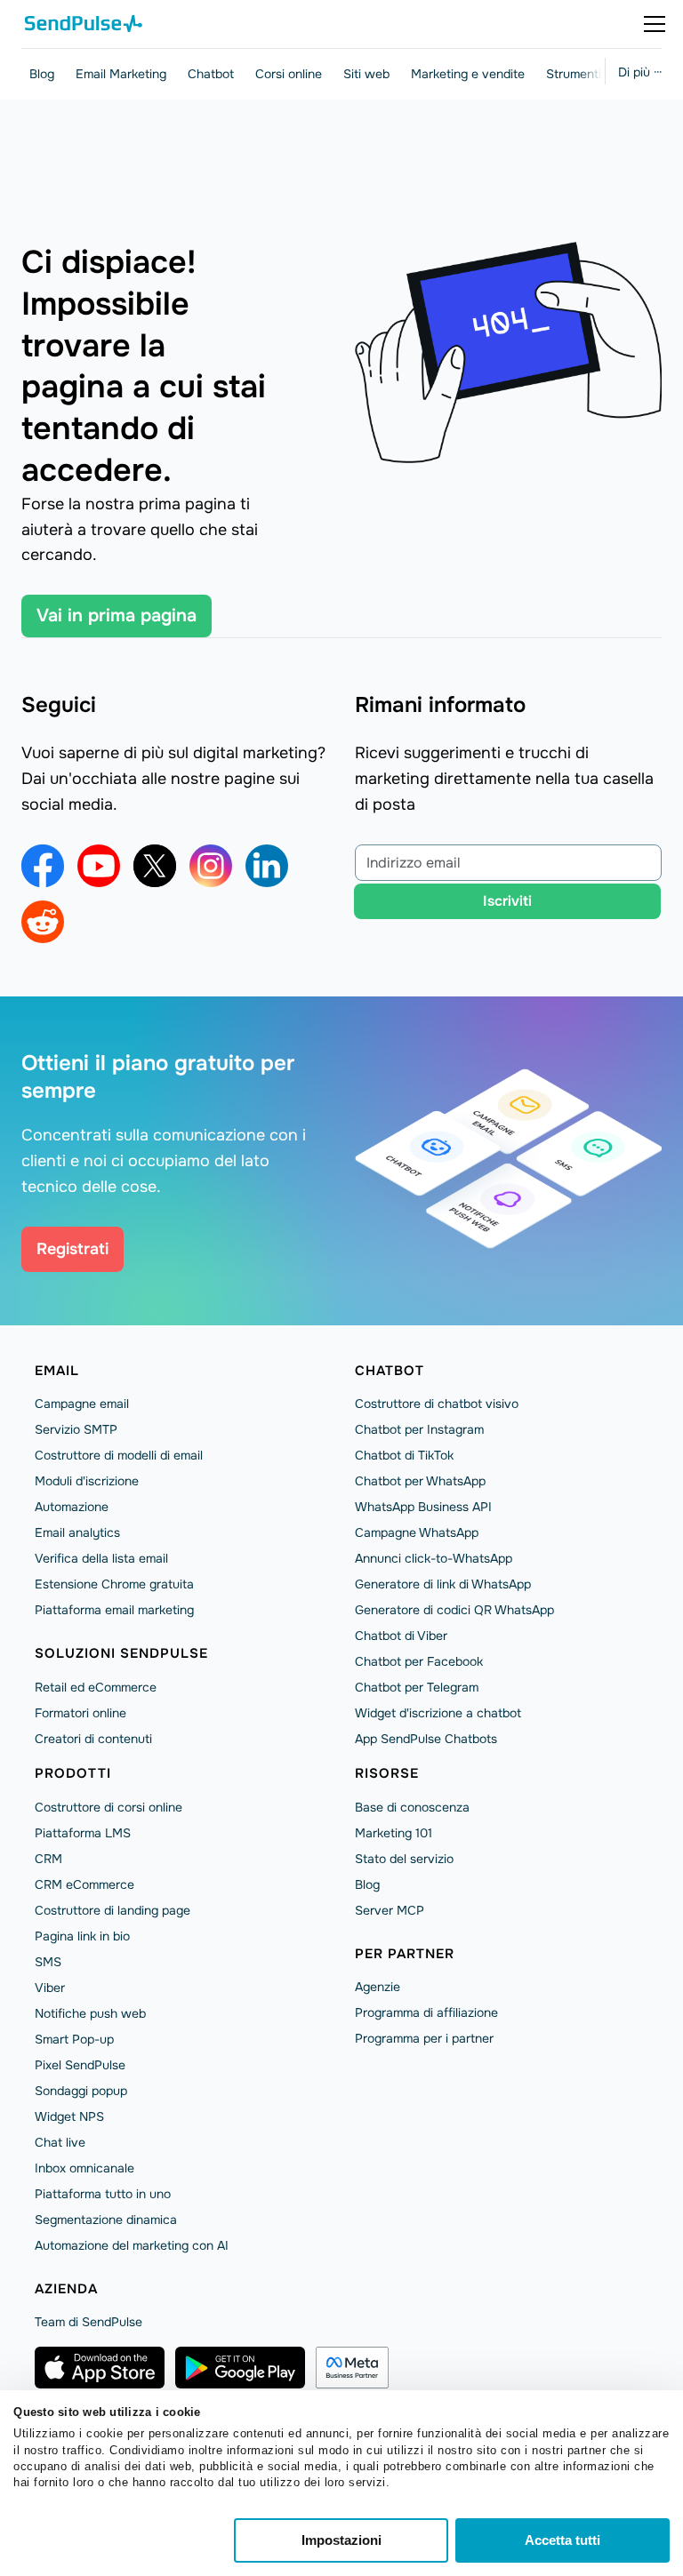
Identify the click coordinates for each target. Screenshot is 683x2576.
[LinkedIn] (267, 866)
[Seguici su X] (155, 866)
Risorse (387, 1773)
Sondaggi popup (81, 2091)
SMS (48, 1962)
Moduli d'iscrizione (87, 1481)
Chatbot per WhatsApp (420, 1481)
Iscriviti (507, 901)
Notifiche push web (90, 2013)
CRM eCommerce (84, 1884)
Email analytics (77, 1532)
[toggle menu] (655, 24)
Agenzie (378, 1987)
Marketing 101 (394, 1833)
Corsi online (289, 74)
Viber (50, 1988)
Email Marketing (121, 74)
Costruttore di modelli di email (119, 1455)
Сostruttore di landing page (112, 1910)
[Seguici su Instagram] (211, 866)
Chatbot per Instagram (419, 1429)
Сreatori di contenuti (93, 1739)
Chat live (60, 2142)
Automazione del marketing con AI (132, 2245)
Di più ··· (640, 72)
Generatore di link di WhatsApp (443, 1584)
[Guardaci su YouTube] (99, 866)
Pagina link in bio (82, 1936)
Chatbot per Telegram (417, 1687)
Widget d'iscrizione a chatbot (438, 1713)
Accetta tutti (562, 2540)
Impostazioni (341, 2540)
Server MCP (390, 1910)
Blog (42, 74)
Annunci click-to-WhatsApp (434, 1558)
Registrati (72, 1249)
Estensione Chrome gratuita (114, 1584)
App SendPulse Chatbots (426, 1739)
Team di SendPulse (88, 2322)
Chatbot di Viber (401, 1636)
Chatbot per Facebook (419, 1661)
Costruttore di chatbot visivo (437, 1404)
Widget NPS (69, 2116)
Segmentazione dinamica (106, 2220)
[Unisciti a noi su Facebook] (43, 866)
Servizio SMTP (76, 1429)
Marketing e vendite (468, 74)
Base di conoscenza (412, 1807)
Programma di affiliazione (426, 2012)
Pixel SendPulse (80, 2065)
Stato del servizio (404, 1859)
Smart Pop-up (74, 2039)
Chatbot (211, 74)
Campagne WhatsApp (417, 1532)
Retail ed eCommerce (96, 1687)
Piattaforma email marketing (114, 1610)
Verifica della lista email (101, 1558)
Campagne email (82, 1404)
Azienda (66, 2289)
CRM (48, 1859)
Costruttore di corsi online (108, 1807)
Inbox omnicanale (84, 2168)
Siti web (366, 74)
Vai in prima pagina (117, 616)
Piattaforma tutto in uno (103, 2194)
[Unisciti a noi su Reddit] (43, 922)
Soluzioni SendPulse (121, 1653)
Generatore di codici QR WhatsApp (454, 1610)
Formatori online (80, 1713)
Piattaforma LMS (83, 1833)
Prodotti (73, 1773)
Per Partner (405, 1954)
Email (57, 1371)
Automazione (72, 1507)
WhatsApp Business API (423, 1507)
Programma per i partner (424, 2038)
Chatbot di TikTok (404, 1455)
